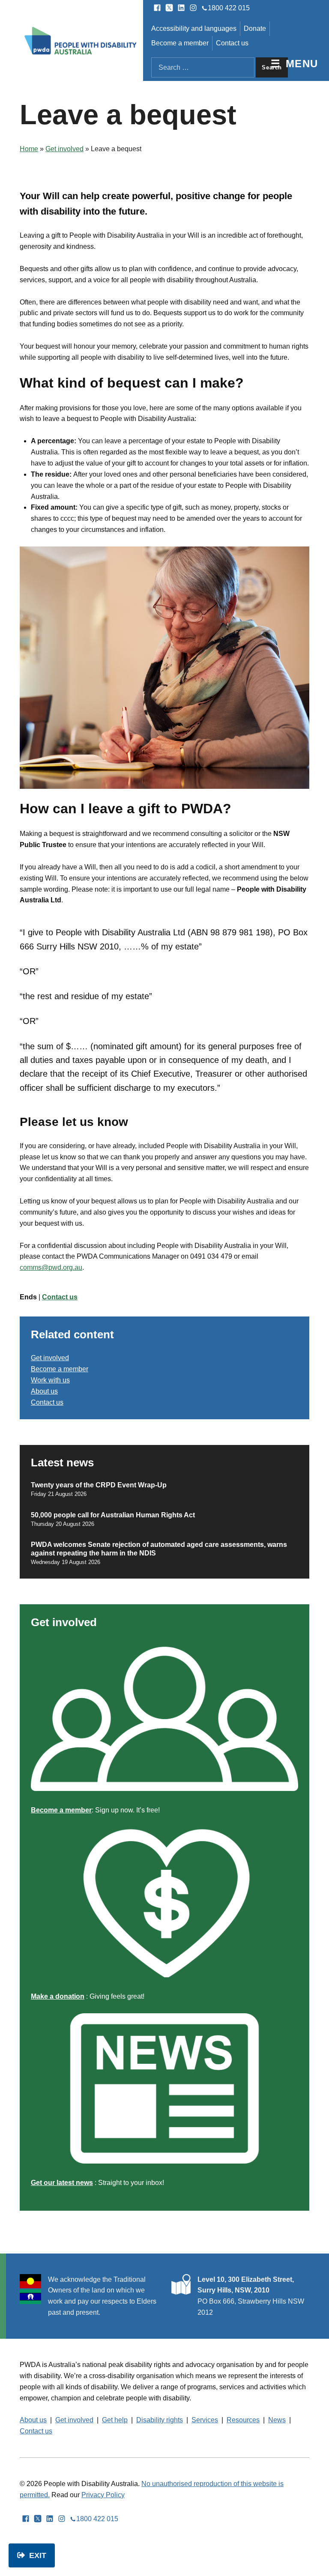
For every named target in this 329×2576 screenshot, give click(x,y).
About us (44, 1391)
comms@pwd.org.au (51, 1267)
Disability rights (160, 2420)
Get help (115, 2420)
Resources (243, 2420)
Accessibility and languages (194, 28)
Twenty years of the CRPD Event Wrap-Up (99, 1485)
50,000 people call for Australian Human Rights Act (114, 1515)
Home (29, 149)
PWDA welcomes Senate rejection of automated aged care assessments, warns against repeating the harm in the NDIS (159, 1549)
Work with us (50, 1380)
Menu (302, 64)
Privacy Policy (103, 2495)
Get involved (64, 149)
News (277, 2420)
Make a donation (58, 1996)
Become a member (180, 43)
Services (205, 2420)
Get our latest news (62, 2183)
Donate (255, 28)
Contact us (232, 43)
